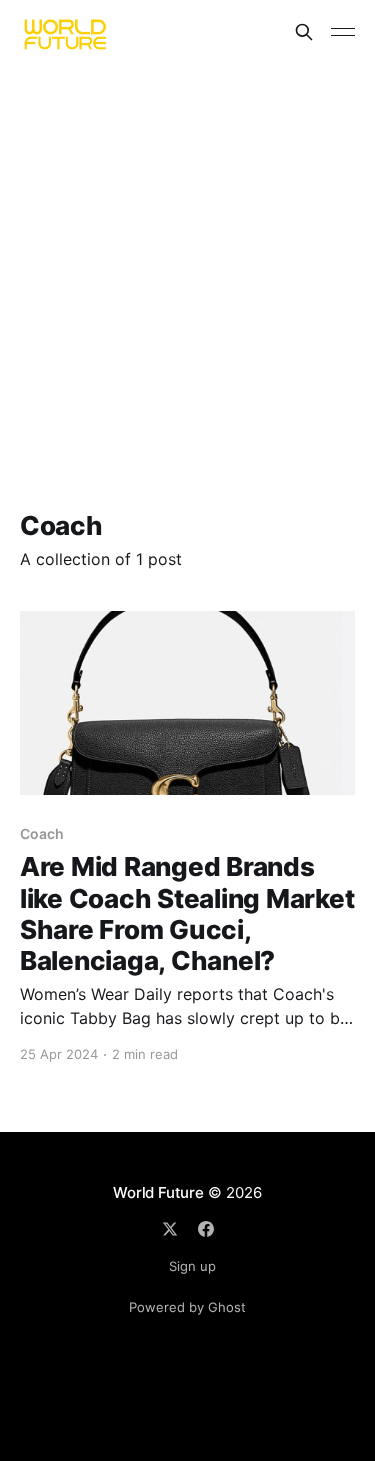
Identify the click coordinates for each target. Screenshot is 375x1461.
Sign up (192, 1266)
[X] (170, 1229)
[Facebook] (206, 1229)
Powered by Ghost (187, 1307)
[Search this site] (304, 32)
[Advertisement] (187, 261)
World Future (158, 1192)
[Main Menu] (343, 32)
